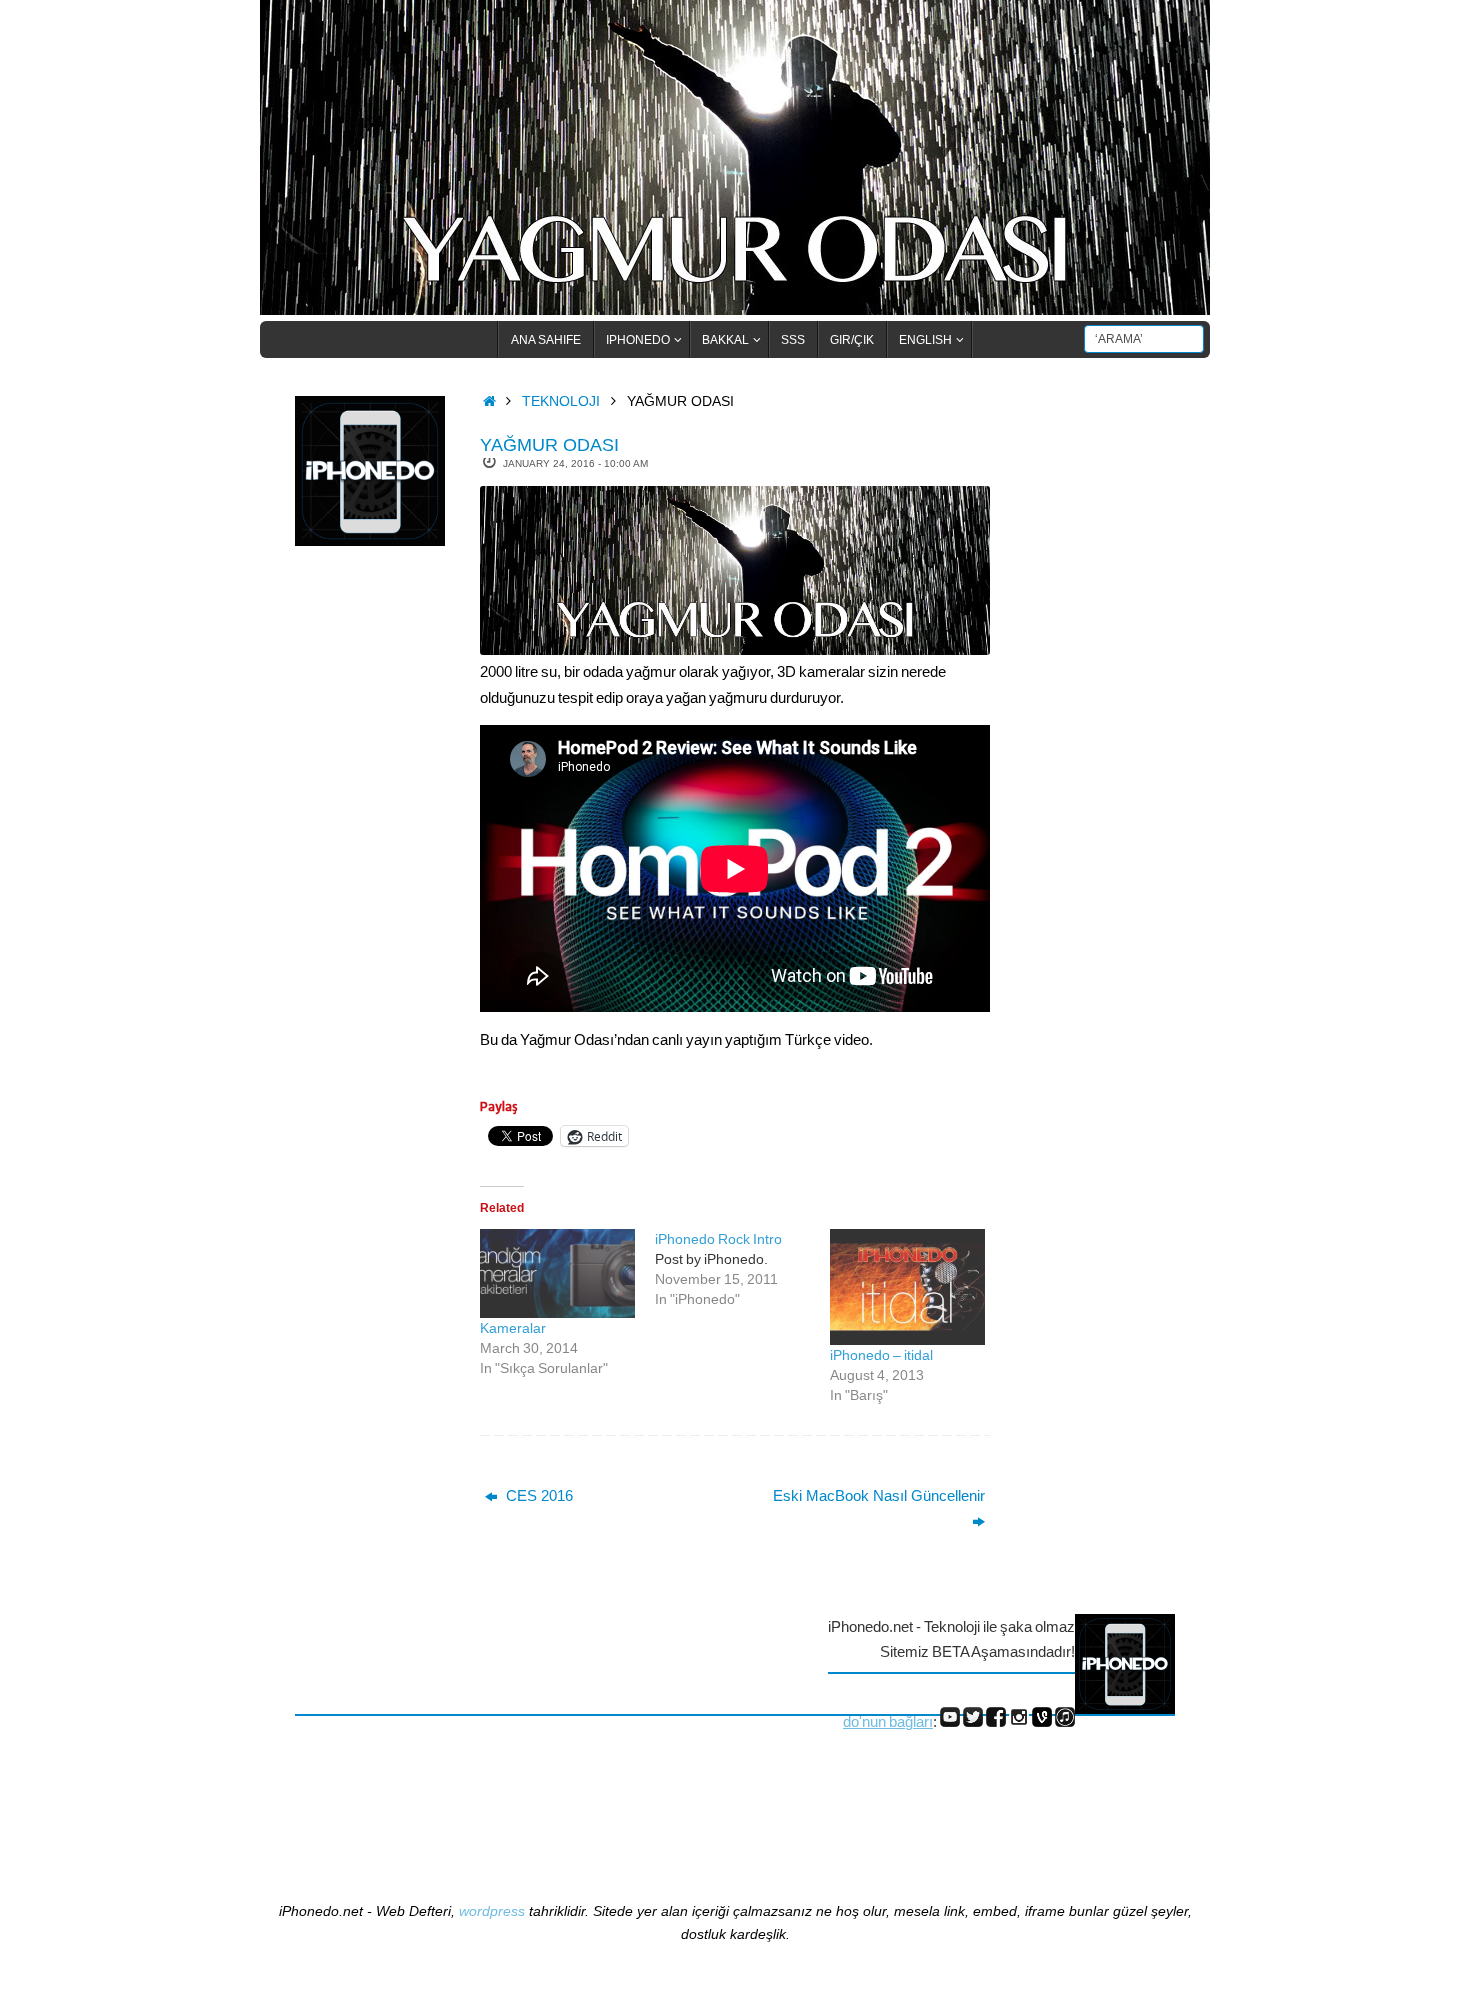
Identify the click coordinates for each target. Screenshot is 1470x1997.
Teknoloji (561, 401)
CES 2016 (537, 1495)
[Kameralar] (557, 1273)
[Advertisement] (375, 888)
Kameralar (513, 1328)
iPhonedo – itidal (881, 1355)
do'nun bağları (888, 1721)
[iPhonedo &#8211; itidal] (907, 1287)
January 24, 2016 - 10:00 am (575, 463)
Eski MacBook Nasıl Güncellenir (879, 1495)
